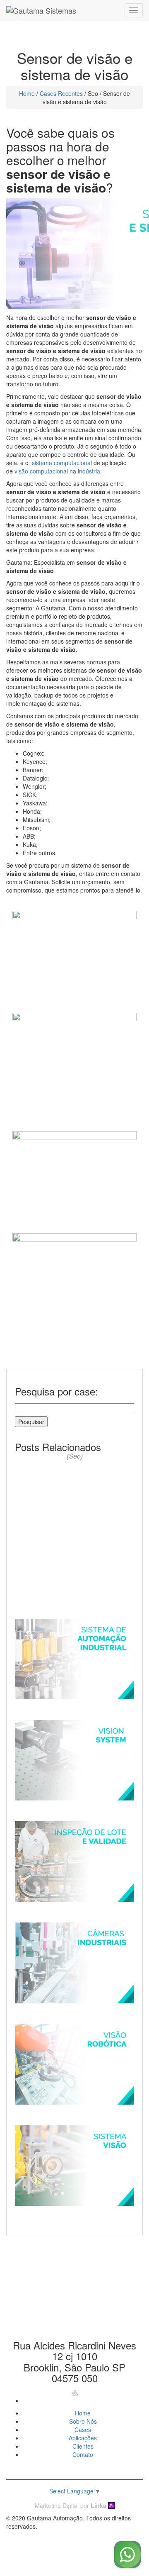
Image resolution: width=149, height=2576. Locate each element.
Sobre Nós (83, 2421)
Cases (83, 2430)
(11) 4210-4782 (74, 2267)
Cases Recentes (61, 93)
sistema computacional (62, 463)
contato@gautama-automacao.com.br (75, 2318)
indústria (89, 471)
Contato (83, 2454)
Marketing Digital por (71, 2505)
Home (27, 93)
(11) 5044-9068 (74, 2289)
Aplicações (83, 2438)
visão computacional (41, 471)
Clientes (83, 2446)
